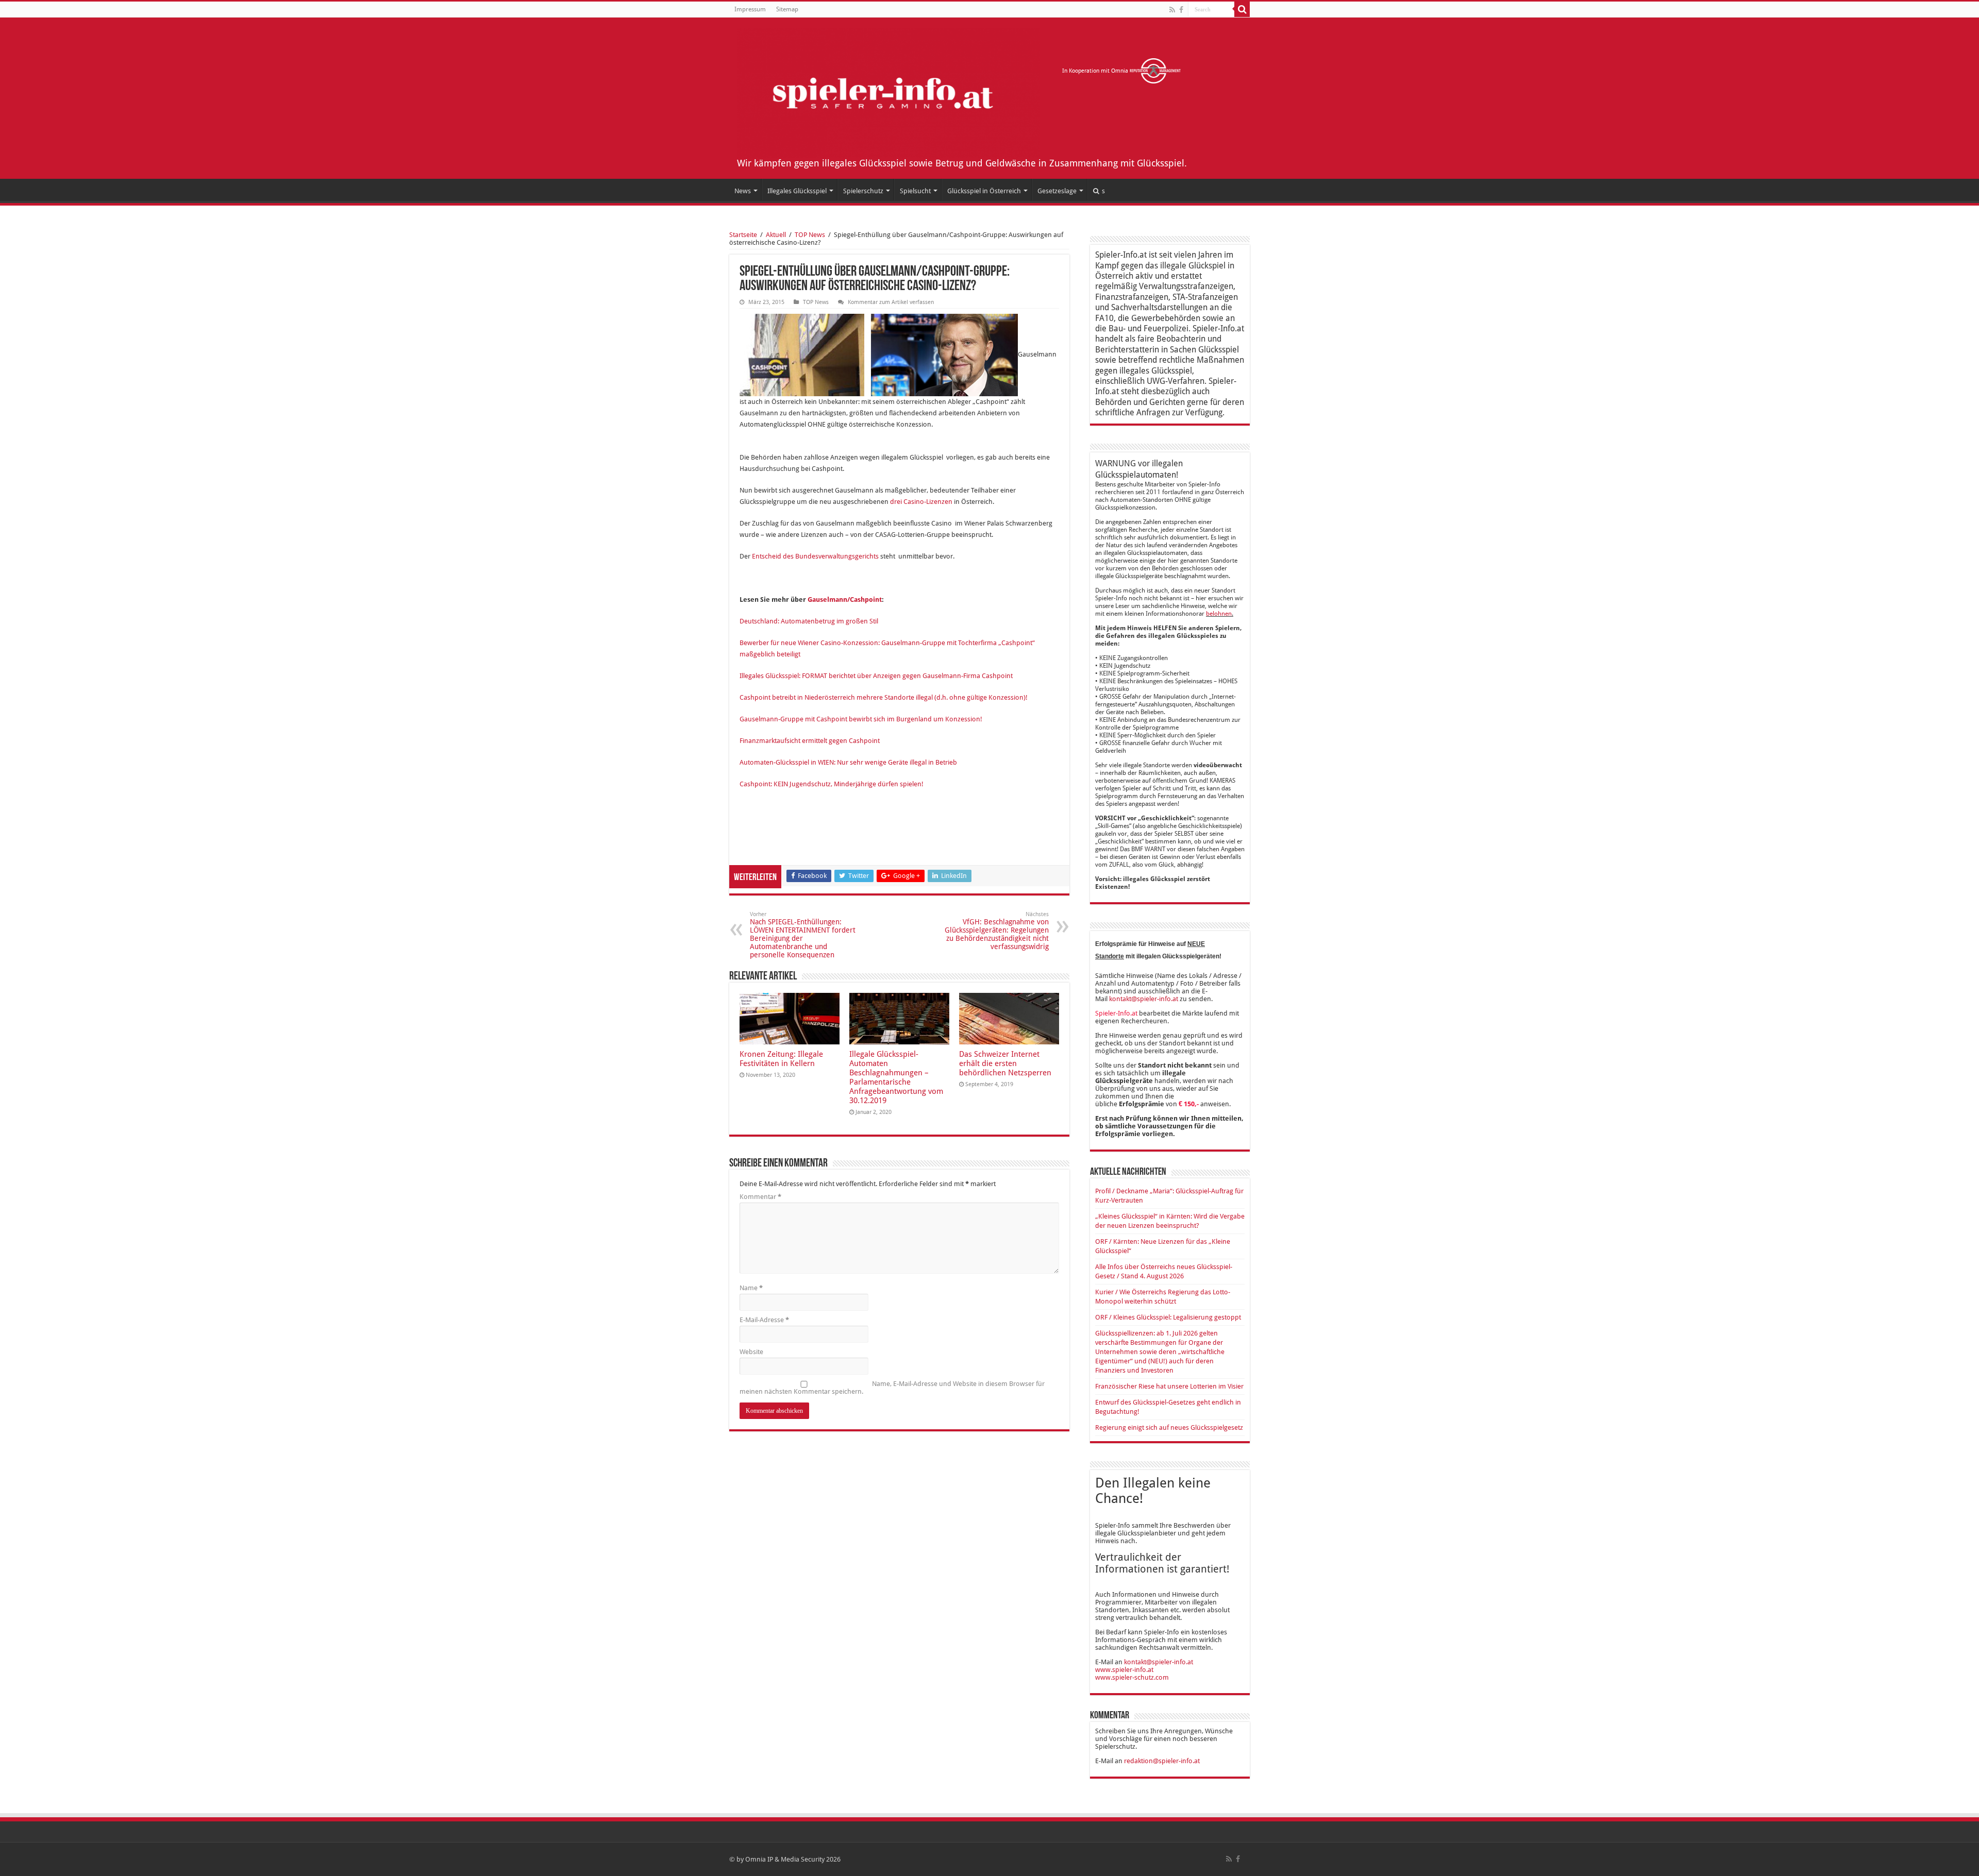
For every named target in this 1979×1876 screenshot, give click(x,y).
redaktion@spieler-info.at (1162, 1761)
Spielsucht (915, 191)
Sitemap (787, 9)
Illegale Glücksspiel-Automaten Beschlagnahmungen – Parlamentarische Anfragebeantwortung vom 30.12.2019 (896, 1077)
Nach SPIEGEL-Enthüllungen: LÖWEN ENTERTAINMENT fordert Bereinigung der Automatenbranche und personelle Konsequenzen (803, 935)
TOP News (810, 235)
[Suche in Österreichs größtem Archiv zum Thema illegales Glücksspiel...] (1242, 9)
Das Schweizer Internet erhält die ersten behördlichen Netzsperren (1005, 1063)
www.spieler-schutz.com (1132, 1677)
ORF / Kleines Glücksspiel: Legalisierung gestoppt (1168, 1317)
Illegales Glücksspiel (797, 191)
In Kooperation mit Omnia (1096, 71)
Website (751, 1352)
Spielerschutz (863, 191)
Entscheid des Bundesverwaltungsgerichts (815, 556)
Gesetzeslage (1057, 191)
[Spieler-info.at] (888, 91)
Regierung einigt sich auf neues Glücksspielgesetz (1169, 1427)
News (743, 191)
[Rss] (1172, 10)
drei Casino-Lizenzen (921, 502)
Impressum (750, 9)
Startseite (743, 235)
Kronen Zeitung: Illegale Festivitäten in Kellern (781, 1059)
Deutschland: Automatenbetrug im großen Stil (809, 621)
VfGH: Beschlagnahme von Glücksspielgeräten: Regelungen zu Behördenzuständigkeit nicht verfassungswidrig (997, 931)
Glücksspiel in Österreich (984, 191)
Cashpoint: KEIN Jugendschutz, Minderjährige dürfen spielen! (832, 784)
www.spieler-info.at (1124, 1670)
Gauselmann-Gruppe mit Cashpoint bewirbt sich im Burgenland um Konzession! (861, 719)
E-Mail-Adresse (764, 1320)
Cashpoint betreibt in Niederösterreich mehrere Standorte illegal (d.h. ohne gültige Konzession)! (884, 697)
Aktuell (776, 235)
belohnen (1219, 614)
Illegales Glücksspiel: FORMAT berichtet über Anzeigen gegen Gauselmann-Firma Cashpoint (876, 676)
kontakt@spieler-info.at (1144, 999)
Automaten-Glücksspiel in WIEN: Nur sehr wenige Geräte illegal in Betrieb (848, 762)
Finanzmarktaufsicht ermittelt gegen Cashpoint (810, 741)
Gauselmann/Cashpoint (844, 599)
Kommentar (760, 1197)
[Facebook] (1181, 10)
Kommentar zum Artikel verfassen (891, 302)
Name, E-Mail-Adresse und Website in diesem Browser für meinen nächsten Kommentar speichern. (892, 1388)
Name (751, 1288)
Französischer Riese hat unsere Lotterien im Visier (1169, 1386)
